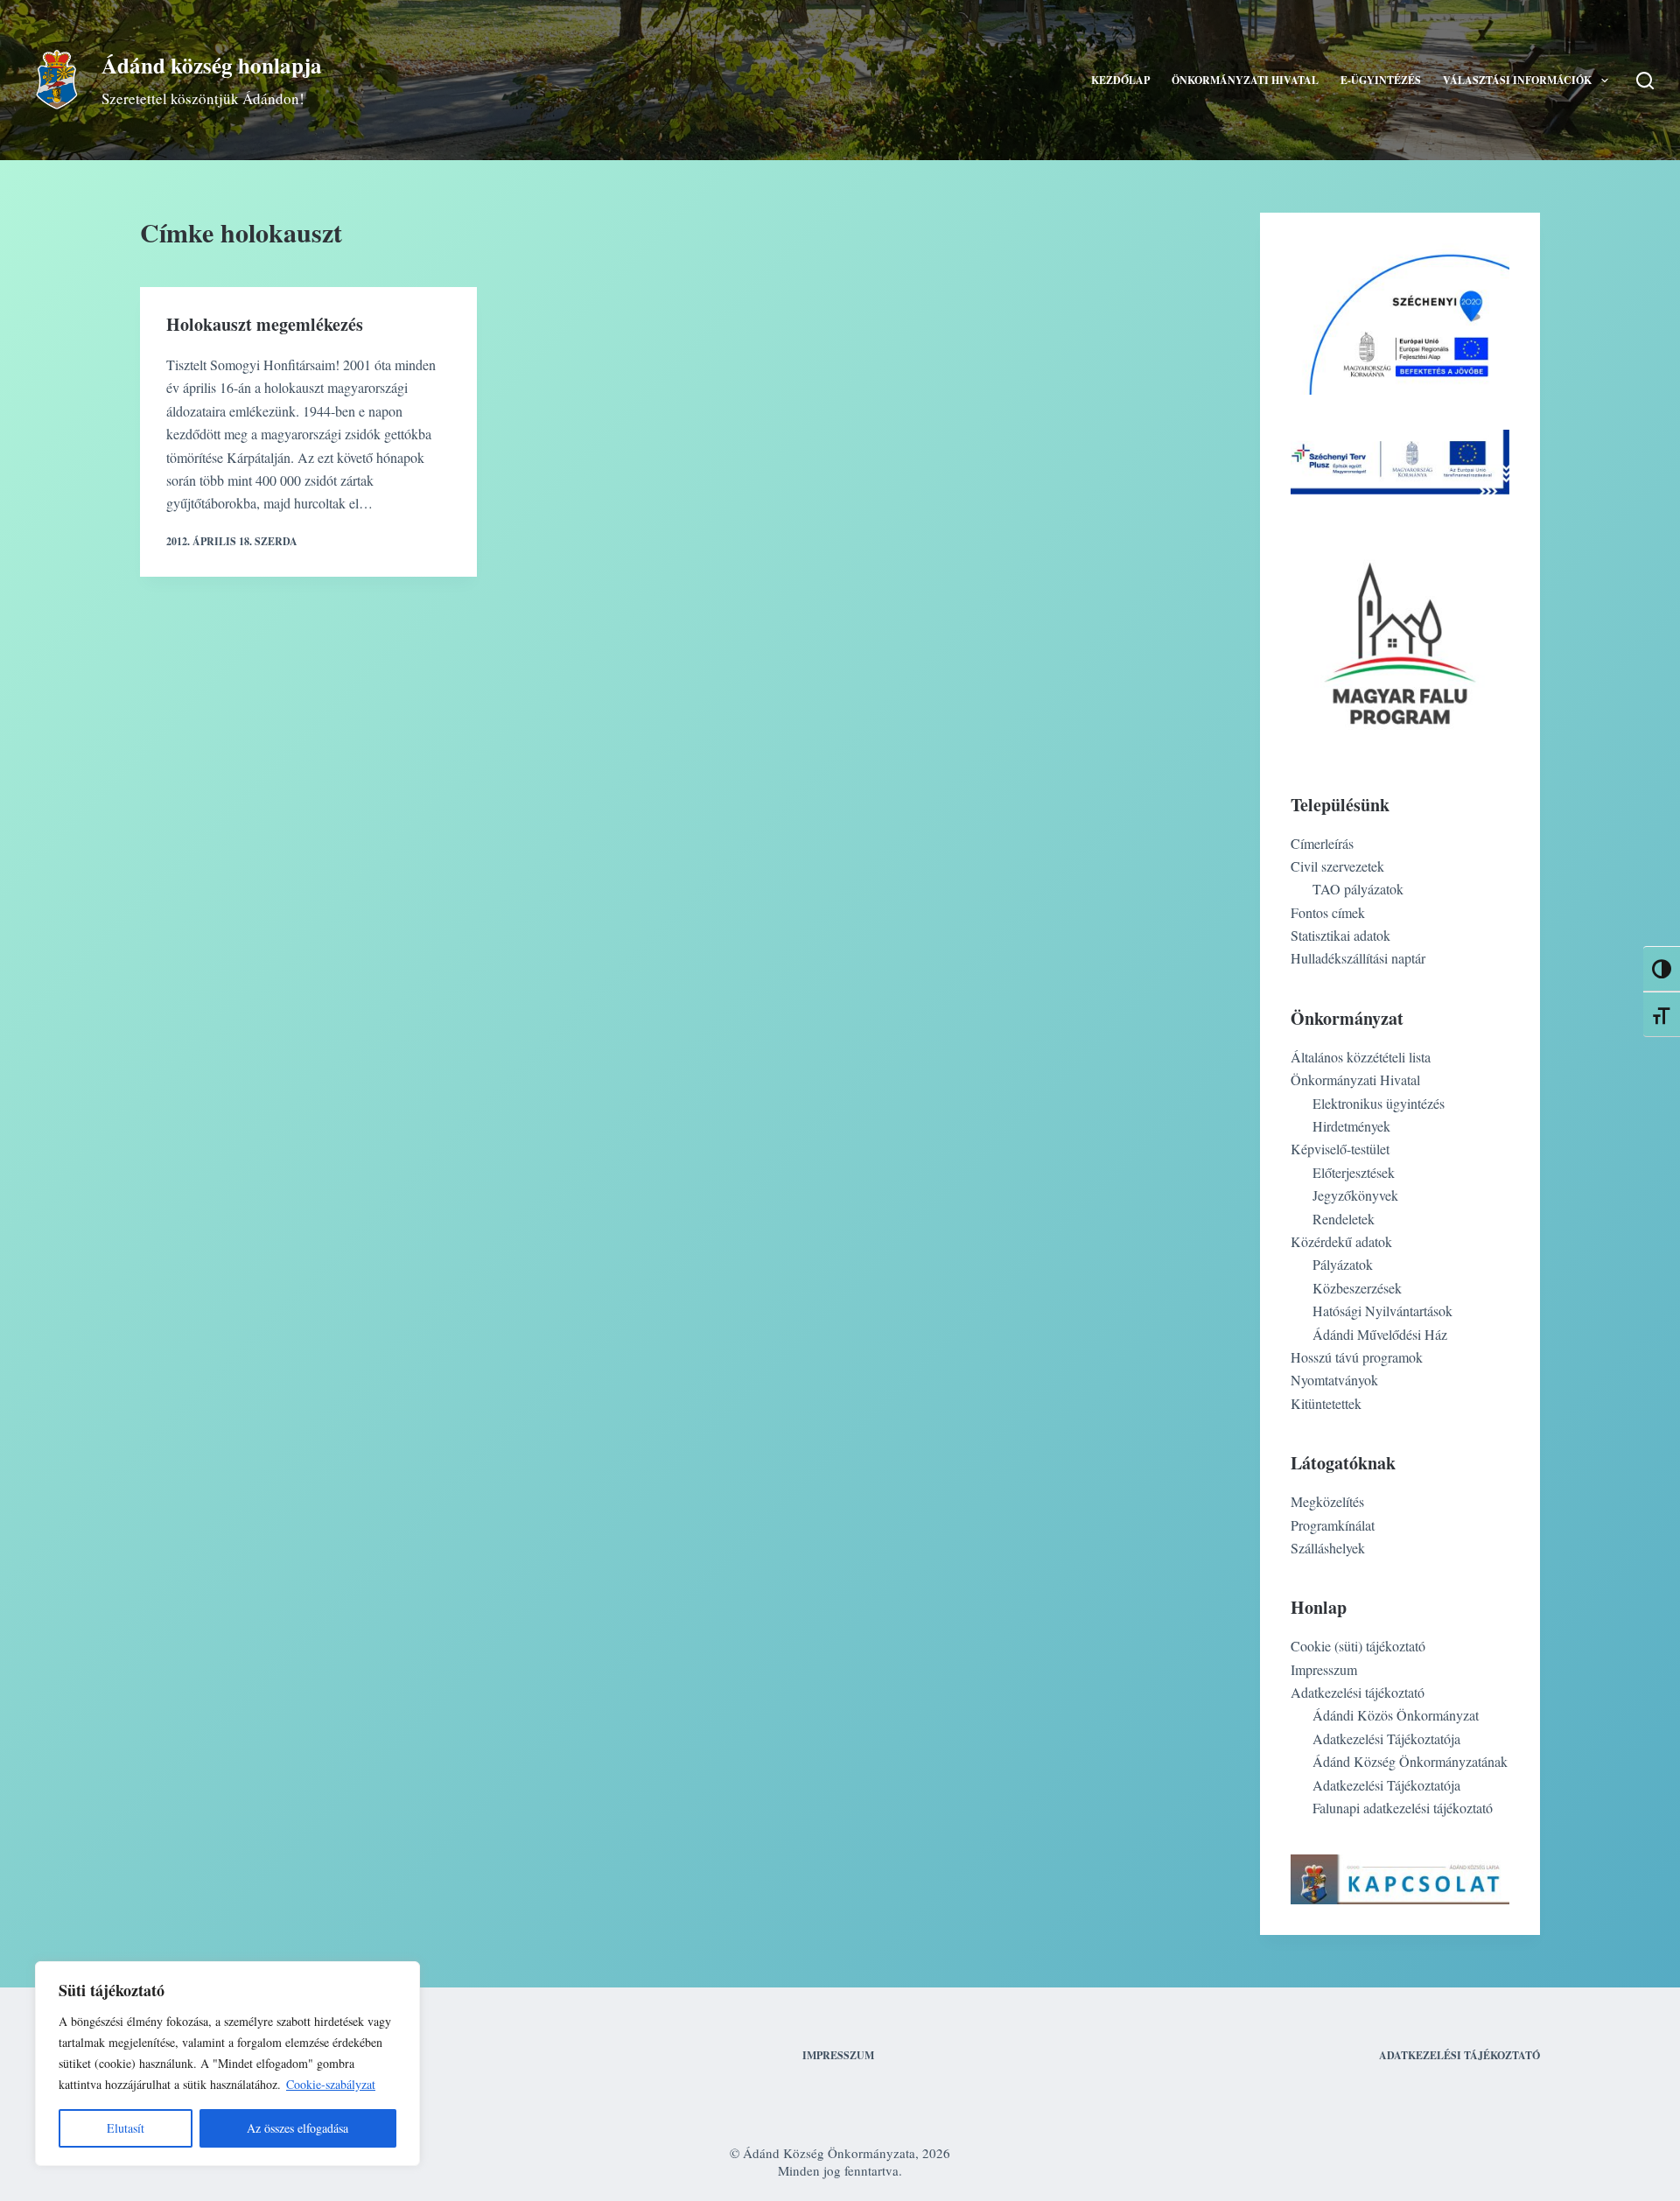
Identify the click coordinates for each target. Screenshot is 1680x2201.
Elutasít (126, 2128)
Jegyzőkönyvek (1355, 1195)
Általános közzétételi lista (1361, 1057)
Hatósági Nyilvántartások (1382, 1311)
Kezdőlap (1120, 80)
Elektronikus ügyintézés (1379, 1103)
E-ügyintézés (1381, 80)
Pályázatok (1343, 1264)
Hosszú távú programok (1357, 1357)
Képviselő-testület (1340, 1149)
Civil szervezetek (1337, 866)
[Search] (1645, 81)
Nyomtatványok (1334, 1380)
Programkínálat (1333, 1525)
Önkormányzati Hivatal (1245, 80)
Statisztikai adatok (1340, 935)
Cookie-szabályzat (331, 2084)
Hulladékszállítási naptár (1358, 958)
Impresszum (1324, 1669)
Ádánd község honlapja (212, 65)
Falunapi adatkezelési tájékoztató (1403, 1808)
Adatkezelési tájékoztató (1358, 1692)
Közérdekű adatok (1341, 1241)
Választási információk (1517, 80)
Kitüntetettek (1326, 1403)
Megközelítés (1327, 1501)
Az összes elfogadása (297, 2128)
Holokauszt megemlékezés (265, 324)
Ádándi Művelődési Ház (1380, 1334)
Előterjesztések (1354, 1172)
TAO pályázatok (1358, 889)
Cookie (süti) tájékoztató (1358, 1646)
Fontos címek (1328, 912)
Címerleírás (1322, 843)
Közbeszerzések (1357, 1288)
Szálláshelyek (1328, 1548)
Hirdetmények (1351, 1126)
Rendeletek (1344, 1219)
